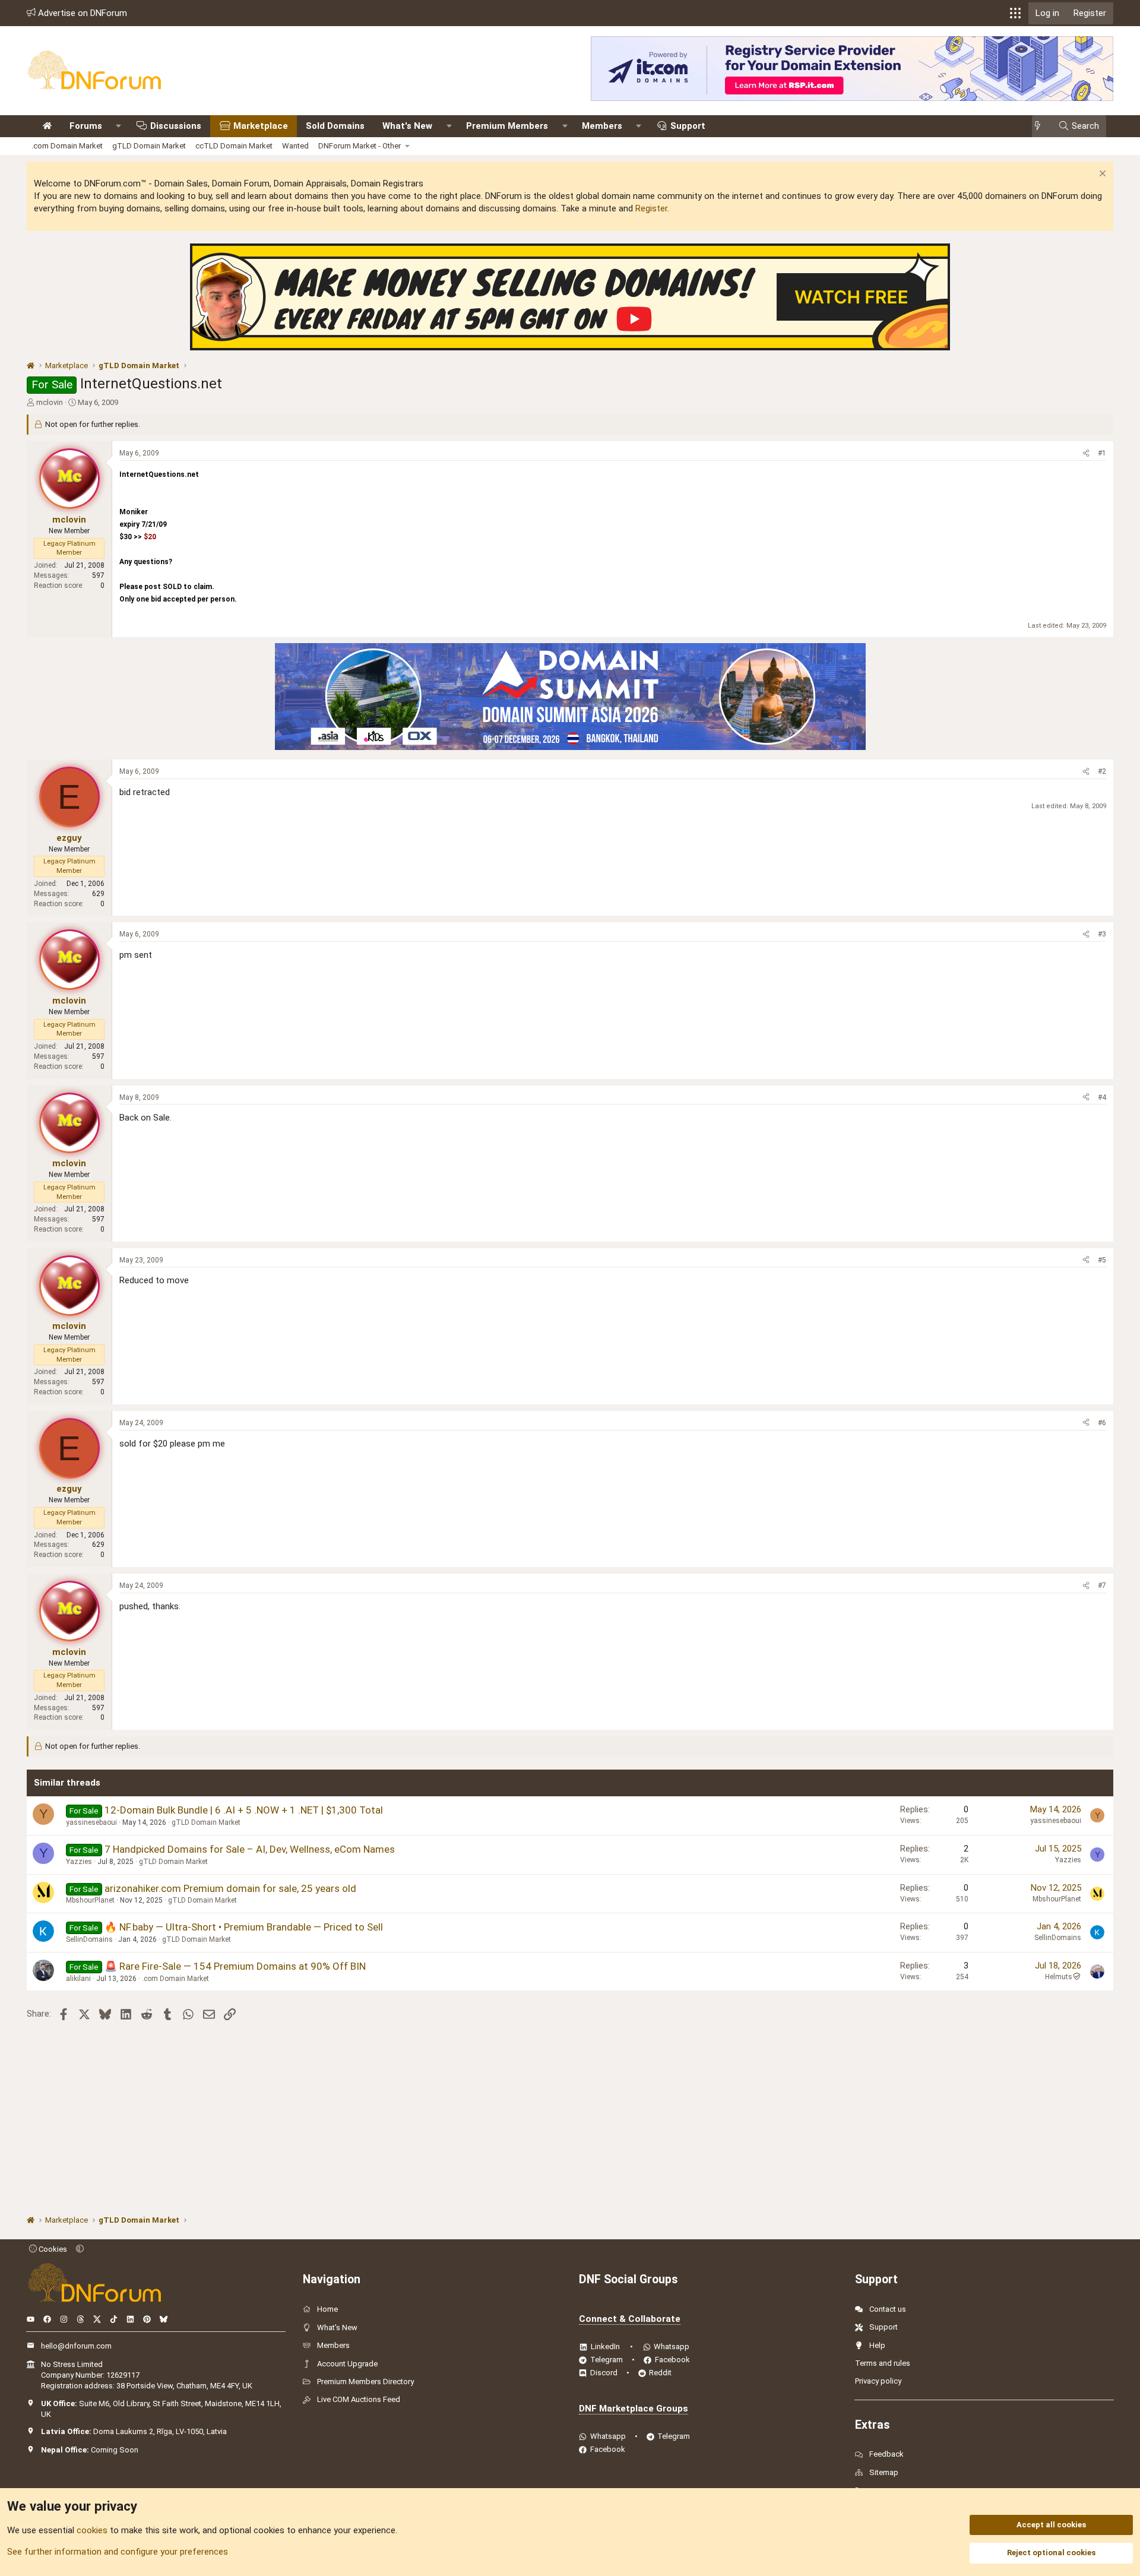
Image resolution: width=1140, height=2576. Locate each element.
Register (651, 208)
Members (602, 126)
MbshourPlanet (90, 1900)
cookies (92, 2530)
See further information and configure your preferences (118, 2552)
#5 (1102, 1260)
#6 (1102, 1423)
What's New (407, 126)
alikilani (78, 1979)
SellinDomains (89, 1939)
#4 (1102, 1097)
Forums (86, 126)
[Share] (1086, 453)
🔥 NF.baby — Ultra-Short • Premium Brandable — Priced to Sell (244, 1927)
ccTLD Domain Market (234, 146)
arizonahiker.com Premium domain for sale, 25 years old (230, 1888)
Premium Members (507, 126)
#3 (1102, 934)
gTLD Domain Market (149, 146)
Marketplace (261, 126)
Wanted (295, 146)
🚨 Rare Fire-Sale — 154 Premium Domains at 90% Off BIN (235, 1966)
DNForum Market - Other (360, 146)
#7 (1102, 1586)
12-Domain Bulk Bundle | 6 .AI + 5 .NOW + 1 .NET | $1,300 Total (244, 1810)
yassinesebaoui (91, 1822)
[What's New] (1041, 126)
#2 (1102, 771)
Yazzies (79, 1862)
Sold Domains (335, 126)
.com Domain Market (67, 146)
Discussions (176, 126)
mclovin (50, 402)
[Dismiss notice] (1101, 175)
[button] (1015, 13)
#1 (1102, 453)
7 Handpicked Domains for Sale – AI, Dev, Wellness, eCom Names (250, 1849)
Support (688, 126)
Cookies (52, 2249)
